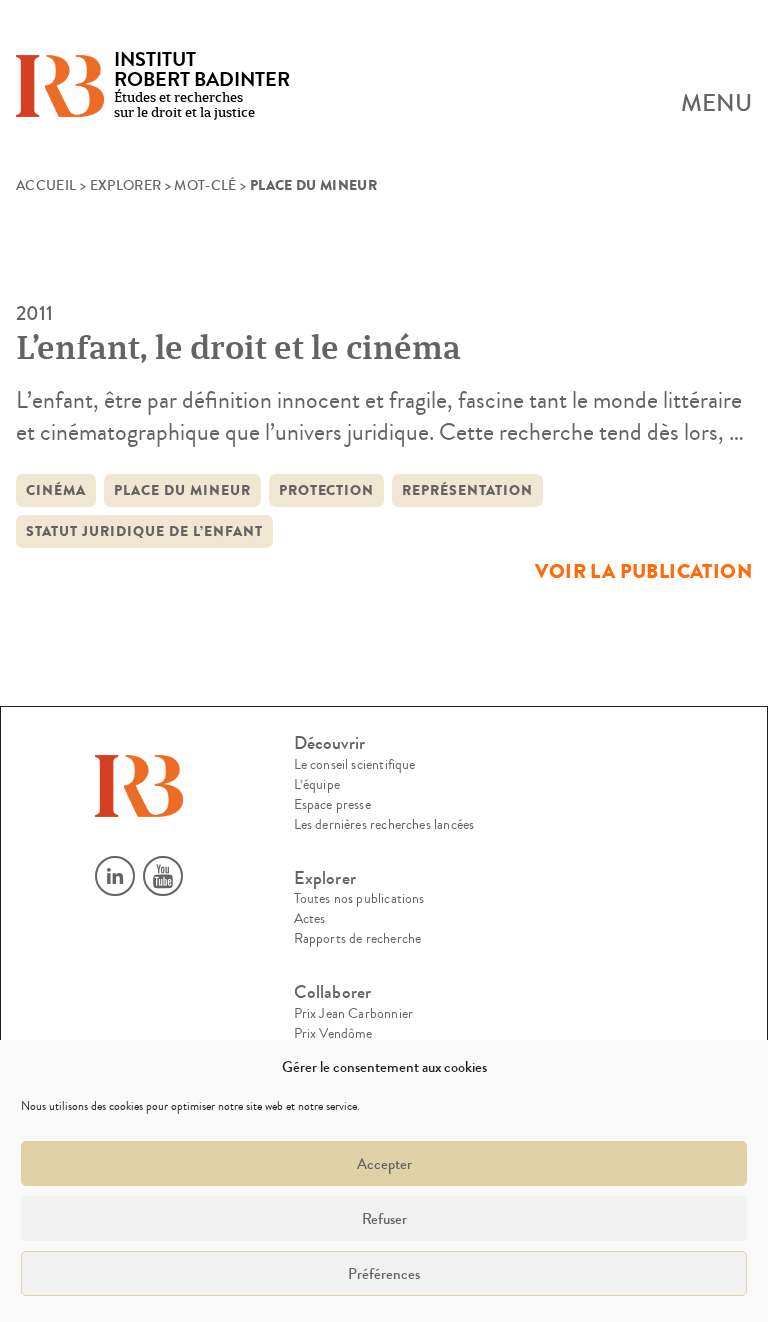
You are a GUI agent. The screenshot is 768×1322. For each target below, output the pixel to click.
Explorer (126, 186)
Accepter (384, 1164)
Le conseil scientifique (355, 765)
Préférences (384, 1274)
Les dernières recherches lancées (384, 825)
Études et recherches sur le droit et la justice (202, 86)
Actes (310, 919)
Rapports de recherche (358, 939)
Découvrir (330, 743)
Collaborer (333, 992)
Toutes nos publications (359, 899)
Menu (716, 104)
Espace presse (332, 805)
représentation (467, 490)
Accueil (46, 186)
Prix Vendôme (333, 1034)
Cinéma (56, 490)
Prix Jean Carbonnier (354, 1014)
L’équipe (317, 785)
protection (327, 490)
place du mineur (182, 490)
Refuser (384, 1219)
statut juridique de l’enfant (144, 531)
